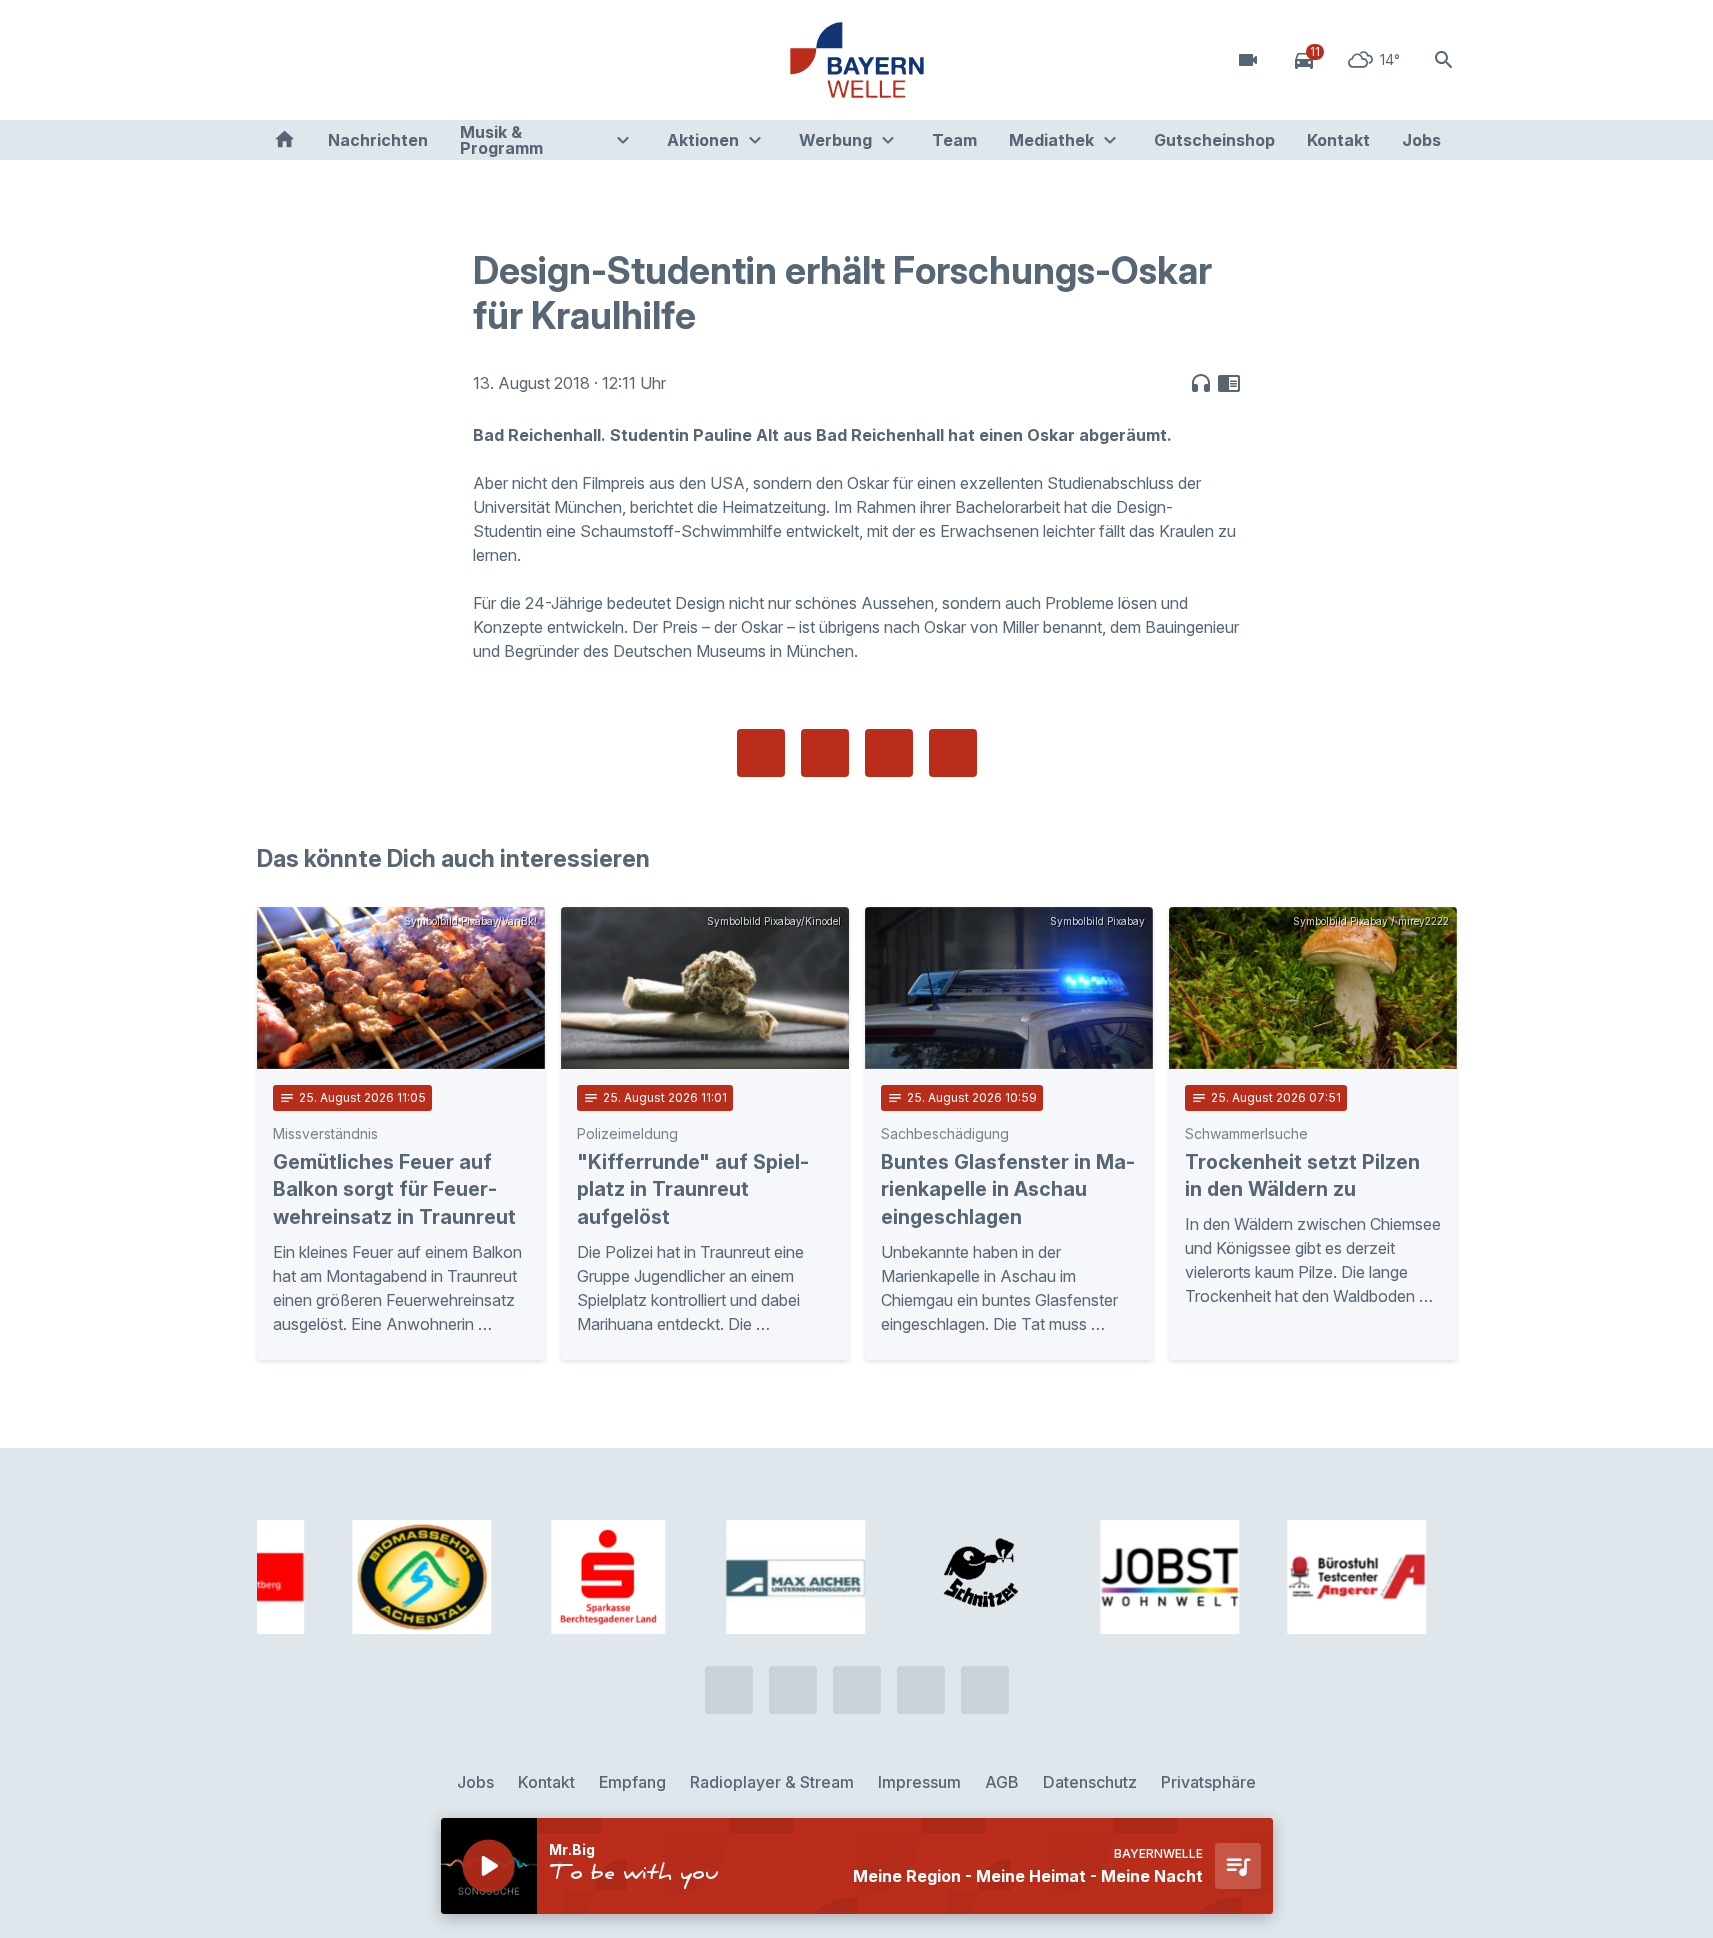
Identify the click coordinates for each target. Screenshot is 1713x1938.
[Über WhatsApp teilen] (889, 753)
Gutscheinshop (1214, 140)
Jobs (1421, 140)
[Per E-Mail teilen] (953, 753)
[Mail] (437, 60)
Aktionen (703, 140)
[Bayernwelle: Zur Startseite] (857, 60)
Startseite (284, 140)
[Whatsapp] (317, 60)
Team (954, 140)
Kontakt (1338, 140)
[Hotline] (277, 60)
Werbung (835, 140)
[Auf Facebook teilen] (761, 753)
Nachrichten (378, 140)
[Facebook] (357, 60)
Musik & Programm (501, 140)
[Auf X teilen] (825, 753)
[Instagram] (397, 60)
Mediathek (1051, 140)
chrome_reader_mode (1229, 383)
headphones (1201, 383)
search (1444, 60)
